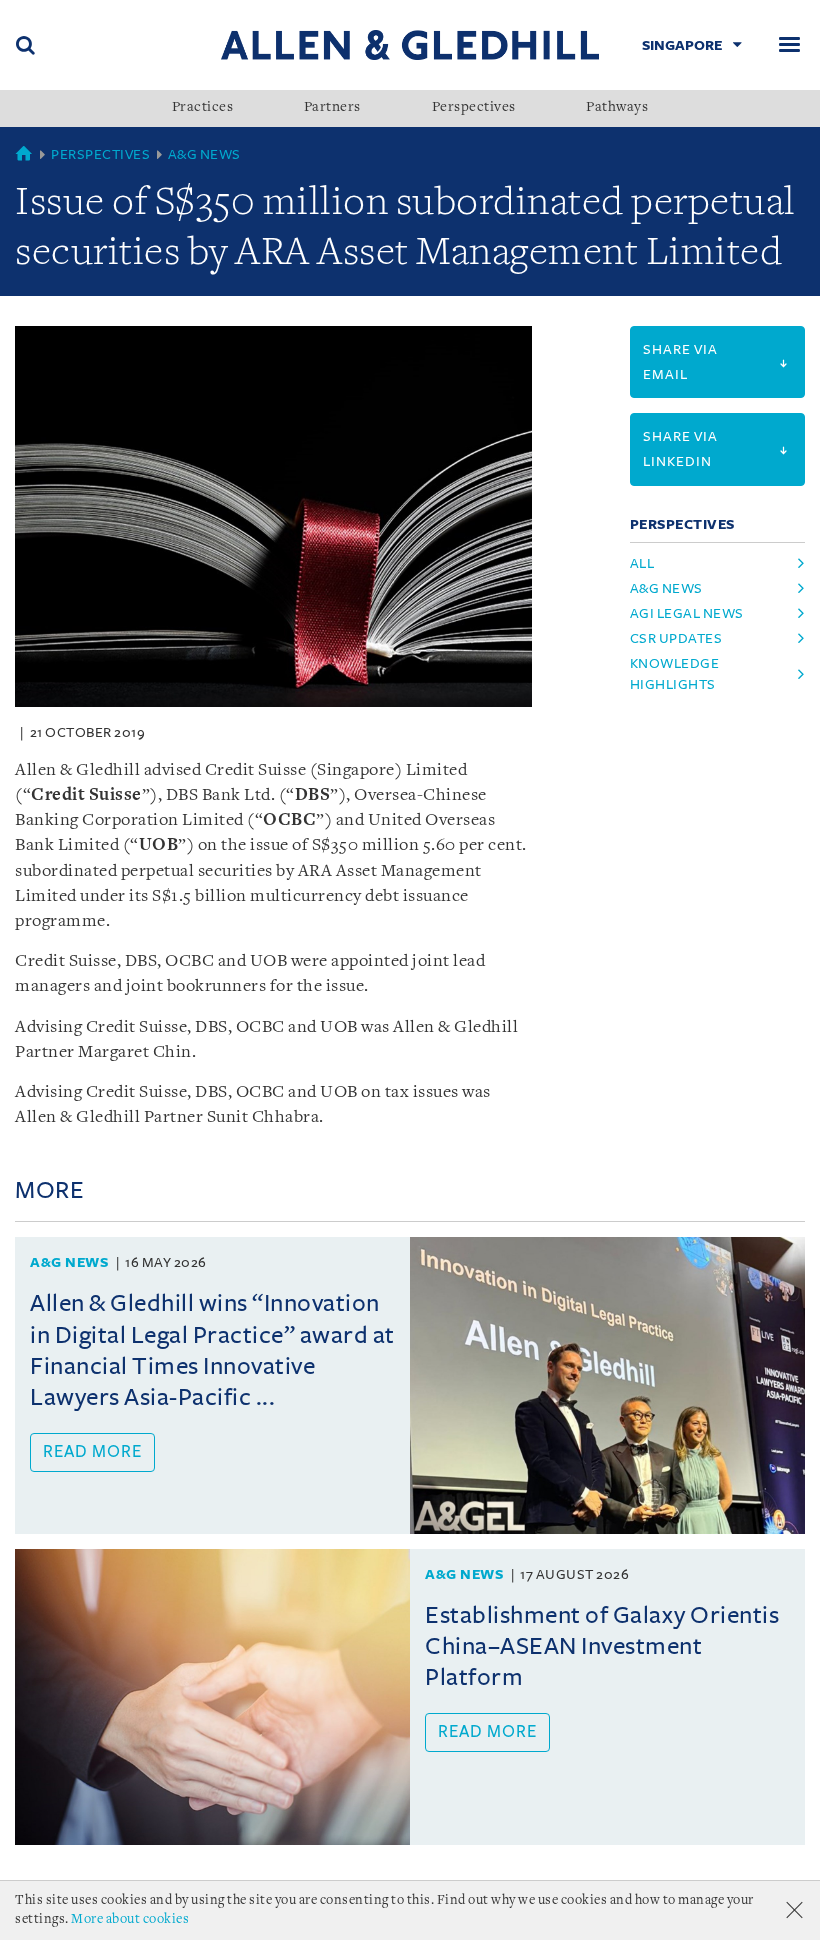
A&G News (204, 154)
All (642, 563)
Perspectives (474, 108)
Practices (203, 108)
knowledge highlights (675, 674)
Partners (332, 108)
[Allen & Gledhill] (410, 44)
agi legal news (687, 613)
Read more (92, 1452)
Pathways (617, 108)
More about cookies (130, 1919)
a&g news (666, 588)
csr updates (676, 638)
